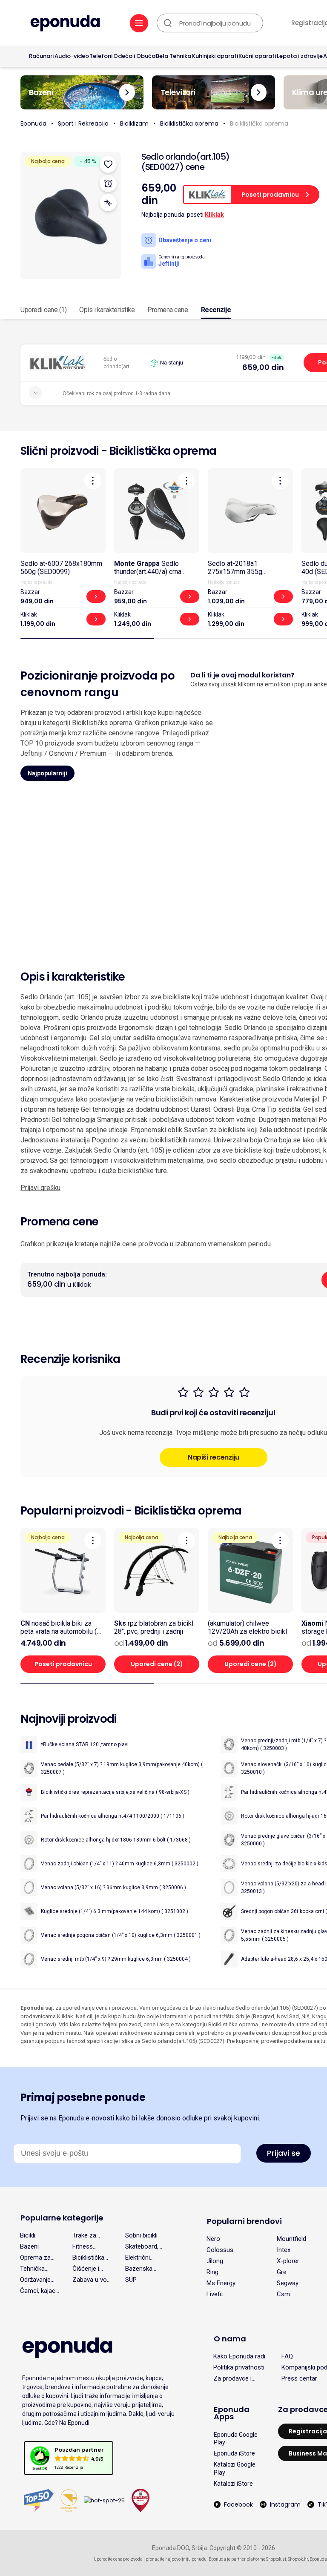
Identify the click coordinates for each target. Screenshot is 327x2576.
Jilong (215, 2261)
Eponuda (33, 123)
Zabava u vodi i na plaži (92, 2280)
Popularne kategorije (62, 2218)
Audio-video (72, 56)
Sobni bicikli (141, 2235)
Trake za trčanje (84, 2235)
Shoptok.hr (298, 2559)
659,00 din (263, 367)
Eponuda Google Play (236, 2438)
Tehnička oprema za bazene (35, 2269)
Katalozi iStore (233, 2484)
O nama (230, 2339)
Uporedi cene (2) (157, 1664)
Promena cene (168, 310)
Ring (212, 2272)
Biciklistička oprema (189, 123)
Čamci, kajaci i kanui (40, 2291)
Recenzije (216, 310)
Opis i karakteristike (107, 310)
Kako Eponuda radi (239, 2356)
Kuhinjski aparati (215, 56)
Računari (41, 56)
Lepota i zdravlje (300, 56)
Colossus (220, 2250)
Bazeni (29, 2246)
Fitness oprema (83, 2246)
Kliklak (214, 215)
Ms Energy (221, 2283)
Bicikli (28, 2235)
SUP (131, 2280)
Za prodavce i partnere (232, 2378)
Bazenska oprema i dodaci (139, 2269)
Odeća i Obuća (134, 56)
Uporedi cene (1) (43, 310)
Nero (213, 2239)
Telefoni (101, 56)
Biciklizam (134, 123)
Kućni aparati (257, 56)
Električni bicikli (138, 2258)
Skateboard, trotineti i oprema (142, 2246)
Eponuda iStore (234, 2453)
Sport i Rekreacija (83, 123)
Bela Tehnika (174, 56)
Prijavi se (284, 2153)
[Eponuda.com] (65, 24)
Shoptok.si (276, 2559)
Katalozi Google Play (235, 2468)
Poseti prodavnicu (63, 1664)
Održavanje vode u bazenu (35, 2280)
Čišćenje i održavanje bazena (87, 2269)
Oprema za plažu (35, 2258)
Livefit (215, 2294)
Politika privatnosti (239, 2367)
